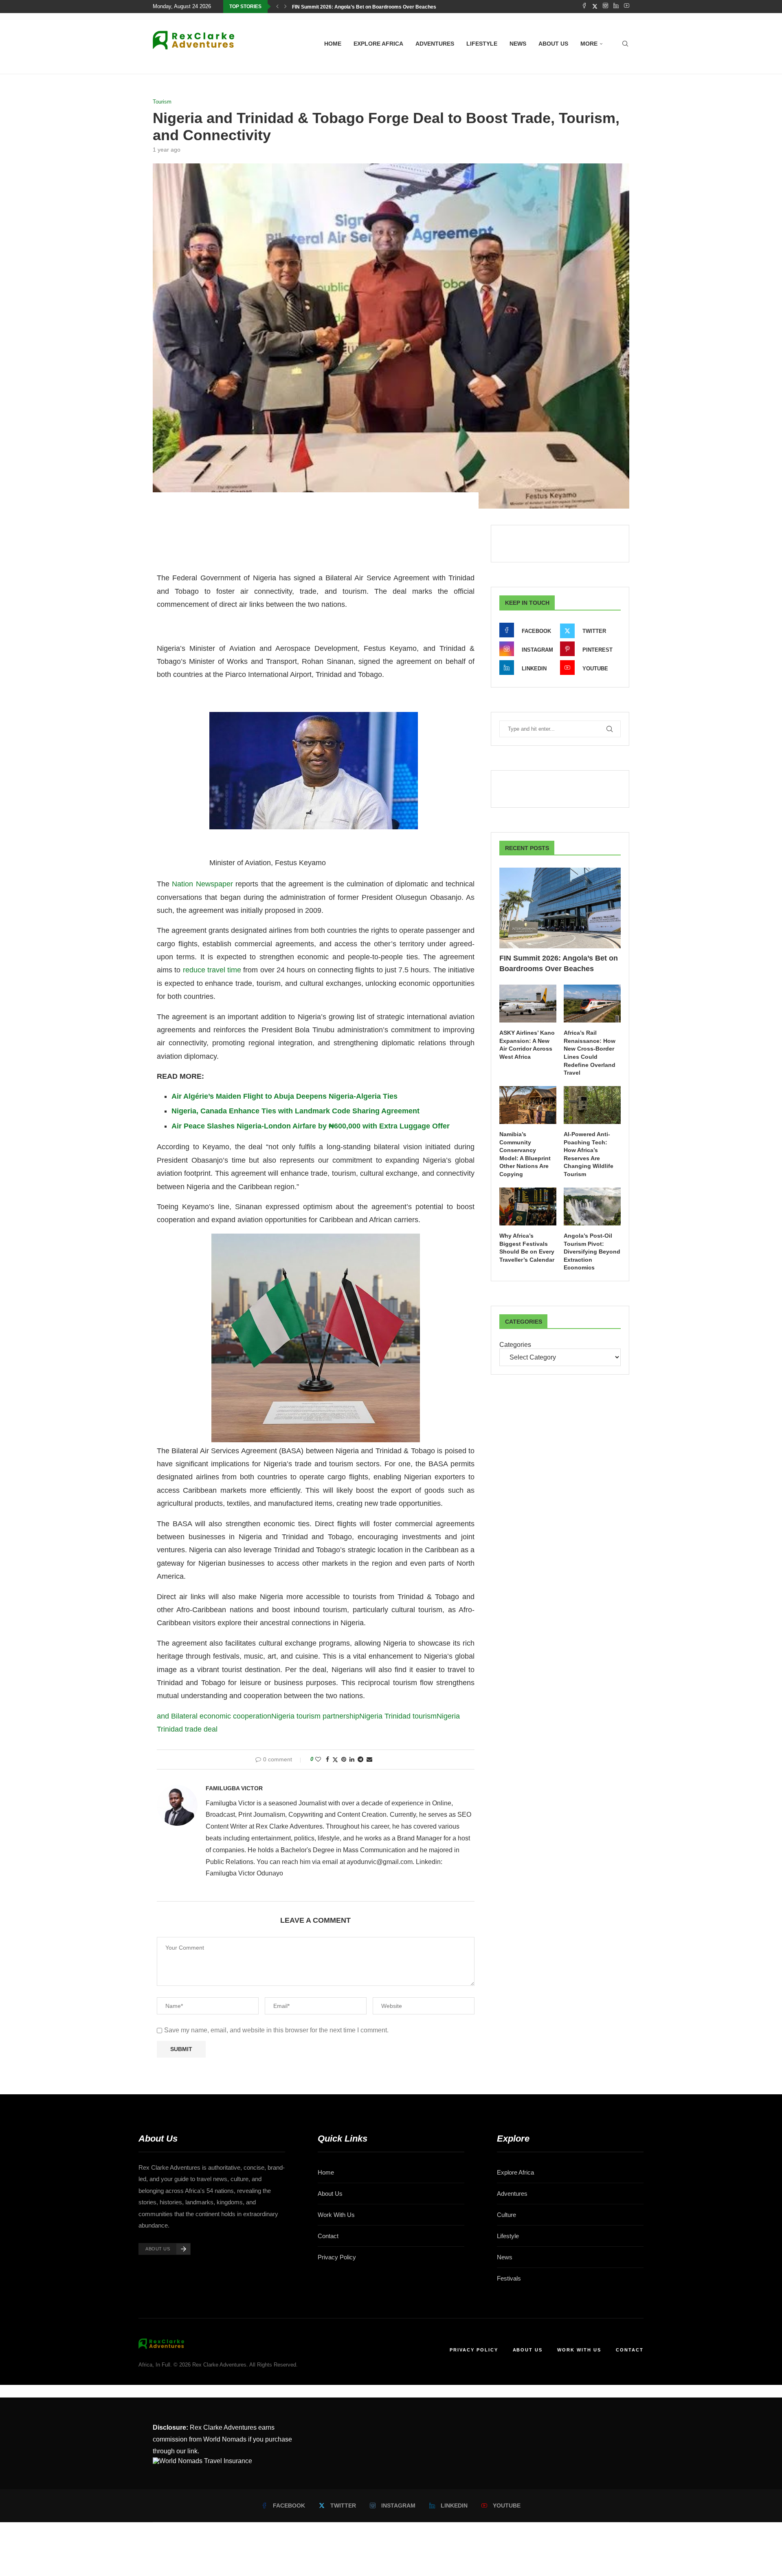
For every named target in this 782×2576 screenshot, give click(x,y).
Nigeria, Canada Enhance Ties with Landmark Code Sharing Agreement (295, 1111)
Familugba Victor (234, 1788)
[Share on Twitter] (335, 1760)
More (589, 44)
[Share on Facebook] (327, 1759)
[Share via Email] (369, 1759)
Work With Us (336, 2215)
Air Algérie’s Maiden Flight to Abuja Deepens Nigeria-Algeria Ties (284, 1096)
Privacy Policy (337, 2257)
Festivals (509, 2278)
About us (553, 44)
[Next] (286, 7)
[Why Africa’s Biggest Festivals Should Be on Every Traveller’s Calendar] (528, 1206)
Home (333, 44)
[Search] (625, 44)
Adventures (435, 44)
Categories (515, 1345)
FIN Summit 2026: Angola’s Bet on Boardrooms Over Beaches (364, 7)
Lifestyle (482, 44)
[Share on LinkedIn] (352, 1759)
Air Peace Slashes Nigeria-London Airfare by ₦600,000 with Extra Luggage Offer (311, 1126)
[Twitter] (595, 7)
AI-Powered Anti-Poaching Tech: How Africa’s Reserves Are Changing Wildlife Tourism (589, 1154)
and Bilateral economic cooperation (214, 1716)
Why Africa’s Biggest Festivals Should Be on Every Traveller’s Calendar (527, 1248)
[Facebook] (584, 7)
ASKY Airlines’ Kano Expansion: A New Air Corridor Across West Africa (527, 1045)
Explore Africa (378, 44)
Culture (506, 2215)
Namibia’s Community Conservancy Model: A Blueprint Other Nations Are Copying (525, 1154)
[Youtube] (627, 7)
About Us (330, 2194)
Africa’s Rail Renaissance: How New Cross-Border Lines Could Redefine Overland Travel (590, 1053)
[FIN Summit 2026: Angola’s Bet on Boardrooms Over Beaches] (560, 908)
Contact (328, 2236)
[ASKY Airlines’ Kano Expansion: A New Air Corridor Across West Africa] (528, 1004)
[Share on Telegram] (360, 1759)
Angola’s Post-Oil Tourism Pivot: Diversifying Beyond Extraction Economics (592, 1252)
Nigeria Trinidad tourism (398, 1716)
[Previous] (277, 7)
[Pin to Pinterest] (344, 1759)
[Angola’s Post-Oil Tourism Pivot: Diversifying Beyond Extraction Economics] (592, 1206)
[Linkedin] (616, 7)
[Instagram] (605, 7)
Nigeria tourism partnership (315, 1716)
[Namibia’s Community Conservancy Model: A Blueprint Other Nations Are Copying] (528, 1105)
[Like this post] (318, 1759)
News (518, 44)
